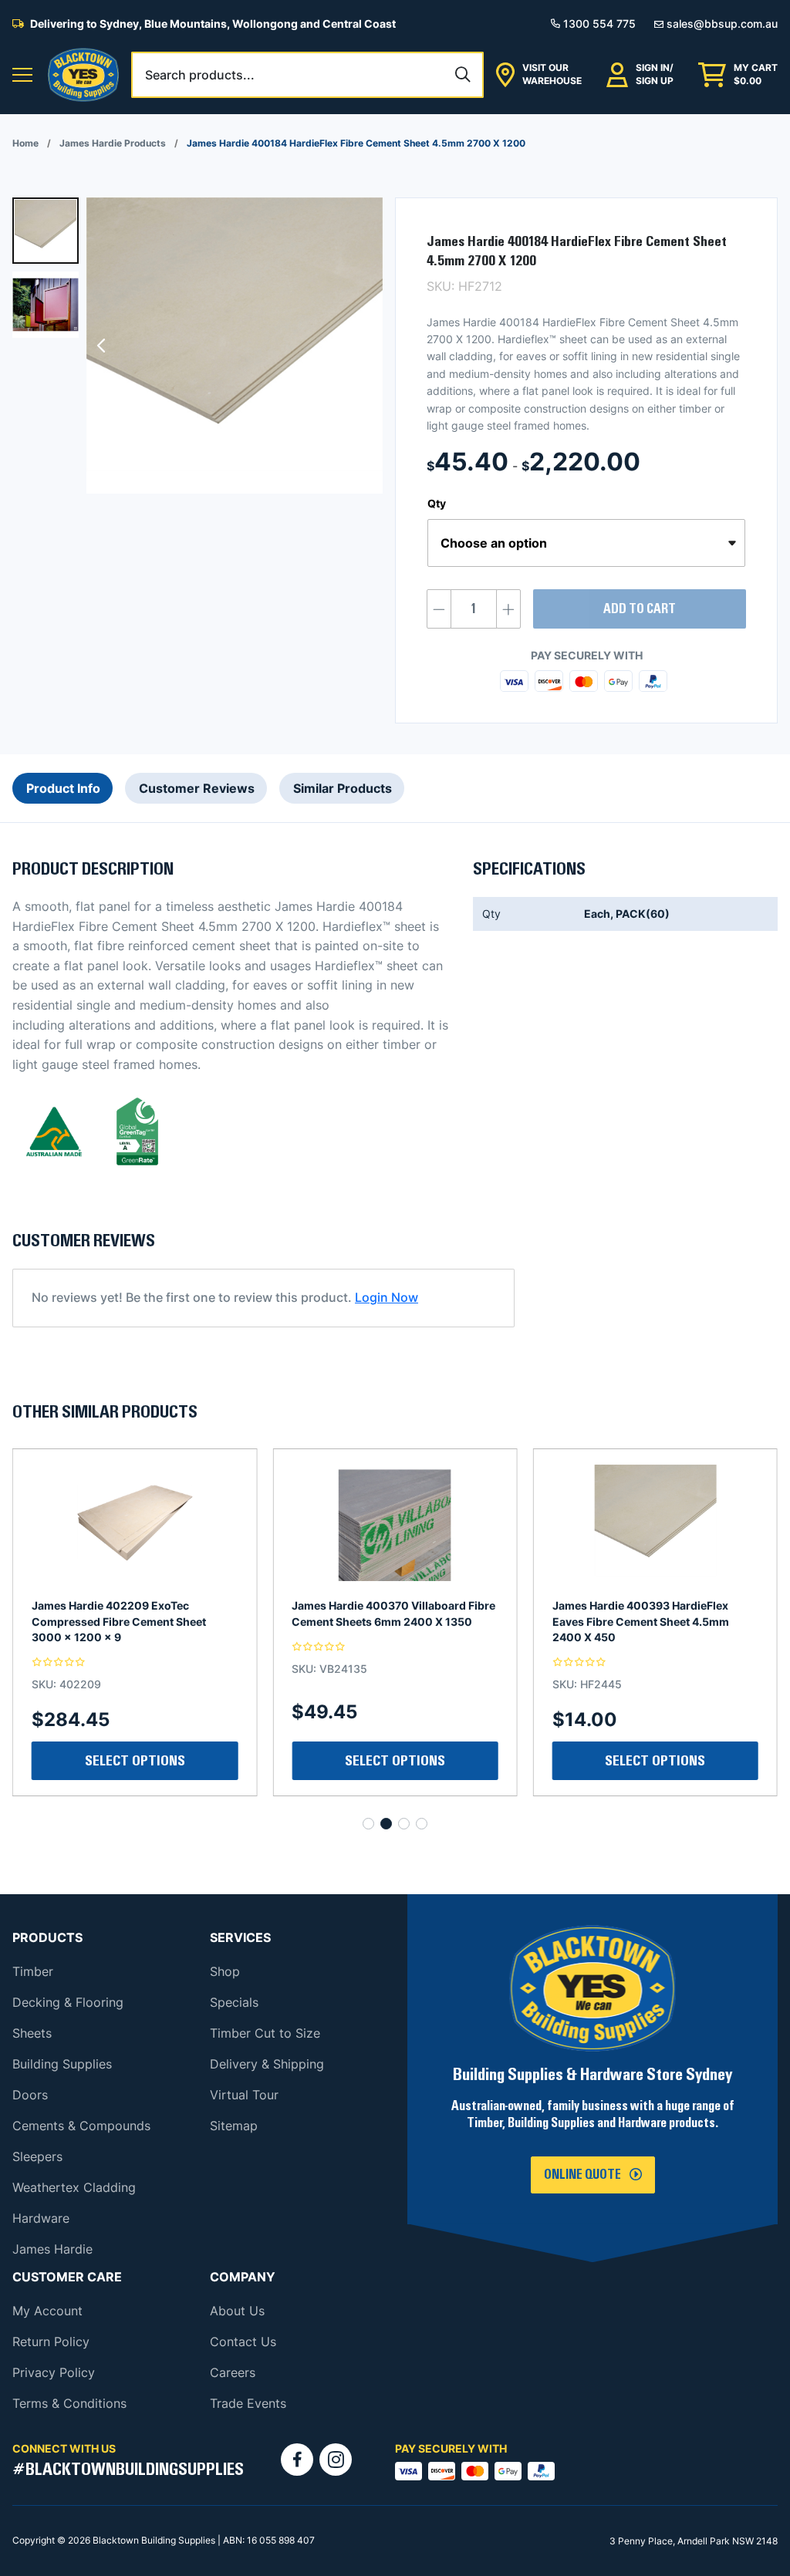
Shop (225, 1971)
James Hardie (52, 2249)
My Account (47, 2311)
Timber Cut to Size (265, 2033)
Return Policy (51, 2342)
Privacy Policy (54, 2372)
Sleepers (37, 2156)
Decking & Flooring (68, 2002)
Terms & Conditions (69, 2403)
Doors (30, 2095)
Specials (234, 2002)
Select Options (655, 1761)
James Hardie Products (113, 143)
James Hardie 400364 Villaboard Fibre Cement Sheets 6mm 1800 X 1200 (654, 1613)
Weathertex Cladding (74, 2187)
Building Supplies (62, 2064)
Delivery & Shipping (267, 2064)
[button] (22, 75)
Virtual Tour (244, 2095)
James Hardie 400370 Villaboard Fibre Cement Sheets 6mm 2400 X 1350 (133, 1613)
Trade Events (248, 2403)
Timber (33, 1971)
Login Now (387, 1297)
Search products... (200, 75)
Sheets (32, 2033)
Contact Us (243, 2342)
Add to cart (640, 609)
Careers (233, 2372)
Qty (437, 503)
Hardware (41, 2218)
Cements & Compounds (81, 2126)
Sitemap (234, 2126)
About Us (237, 2311)
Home (25, 143)
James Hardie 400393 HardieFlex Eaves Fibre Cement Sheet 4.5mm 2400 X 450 (380, 1621)
